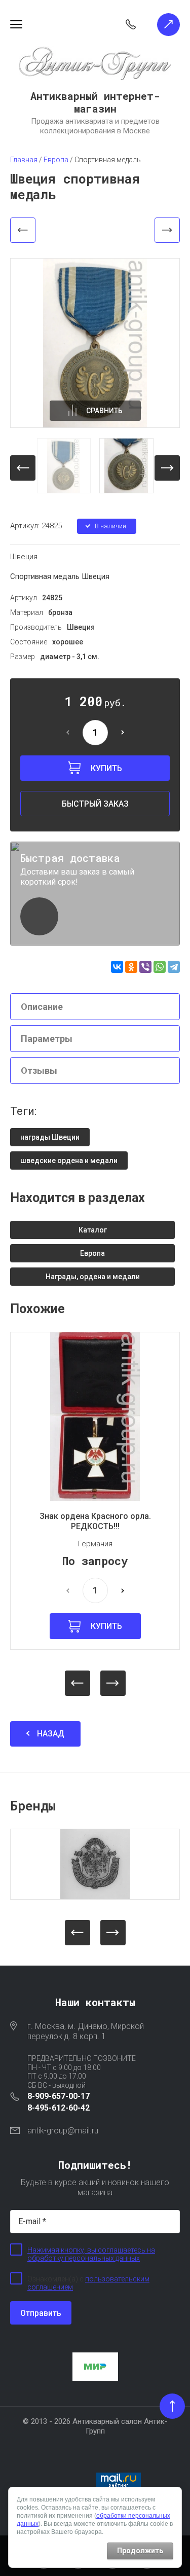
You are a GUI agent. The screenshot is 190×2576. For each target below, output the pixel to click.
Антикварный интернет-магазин (95, 102)
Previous (78, 1683)
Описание (42, 1007)
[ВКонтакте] (117, 967)
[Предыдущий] (23, 230)
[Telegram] (174, 967)
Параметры (47, 1039)
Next (113, 1683)
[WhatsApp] (160, 967)
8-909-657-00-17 (59, 2096)
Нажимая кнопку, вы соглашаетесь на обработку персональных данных (91, 2254)
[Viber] (145, 967)
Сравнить (104, 411)
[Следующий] (167, 230)
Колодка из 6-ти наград (105, 1516)
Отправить (41, 2313)
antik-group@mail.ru (63, 2131)
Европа (104, 1534)
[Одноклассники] (131, 967)
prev (23, 468)
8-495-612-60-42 (59, 2108)
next (167, 468)
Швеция (24, 557)
